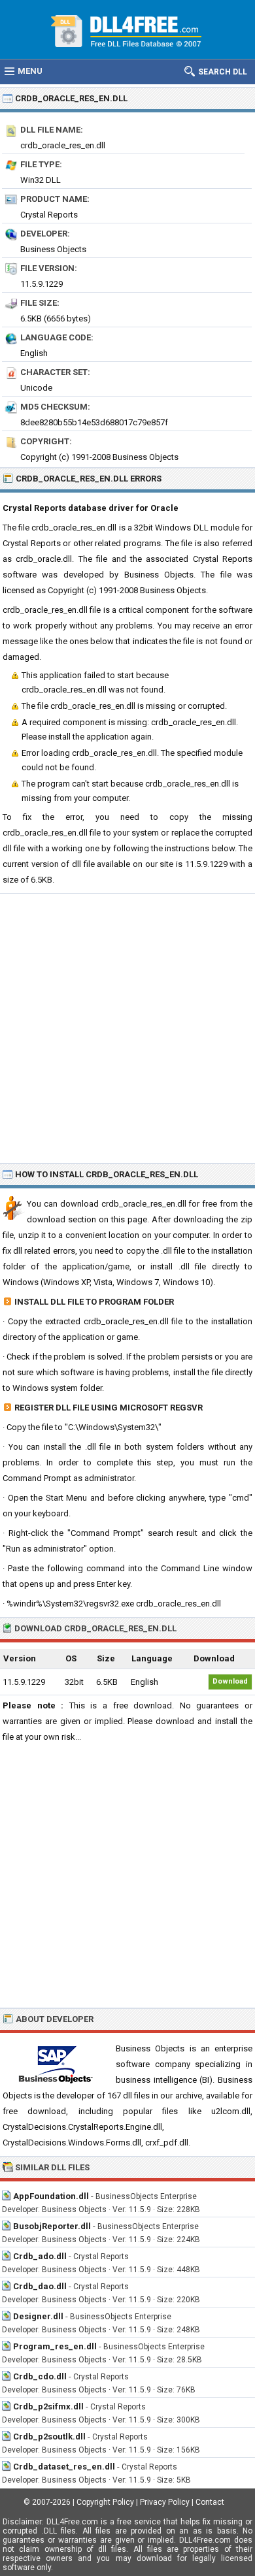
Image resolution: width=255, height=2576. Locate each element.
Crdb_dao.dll (40, 2286)
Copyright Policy (105, 2502)
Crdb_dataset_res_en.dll (64, 2467)
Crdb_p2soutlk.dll (49, 2437)
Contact (210, 2502)
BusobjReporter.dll (52, 2226)
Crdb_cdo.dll (40, 2376)
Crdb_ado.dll (40, 2256)
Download (230, 1681)
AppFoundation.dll (51, 2196)
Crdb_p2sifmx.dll (48, 2406)
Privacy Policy (165, 2502)
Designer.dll (38, 2316)
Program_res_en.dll (55, 2346)
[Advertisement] (127, 1028)
